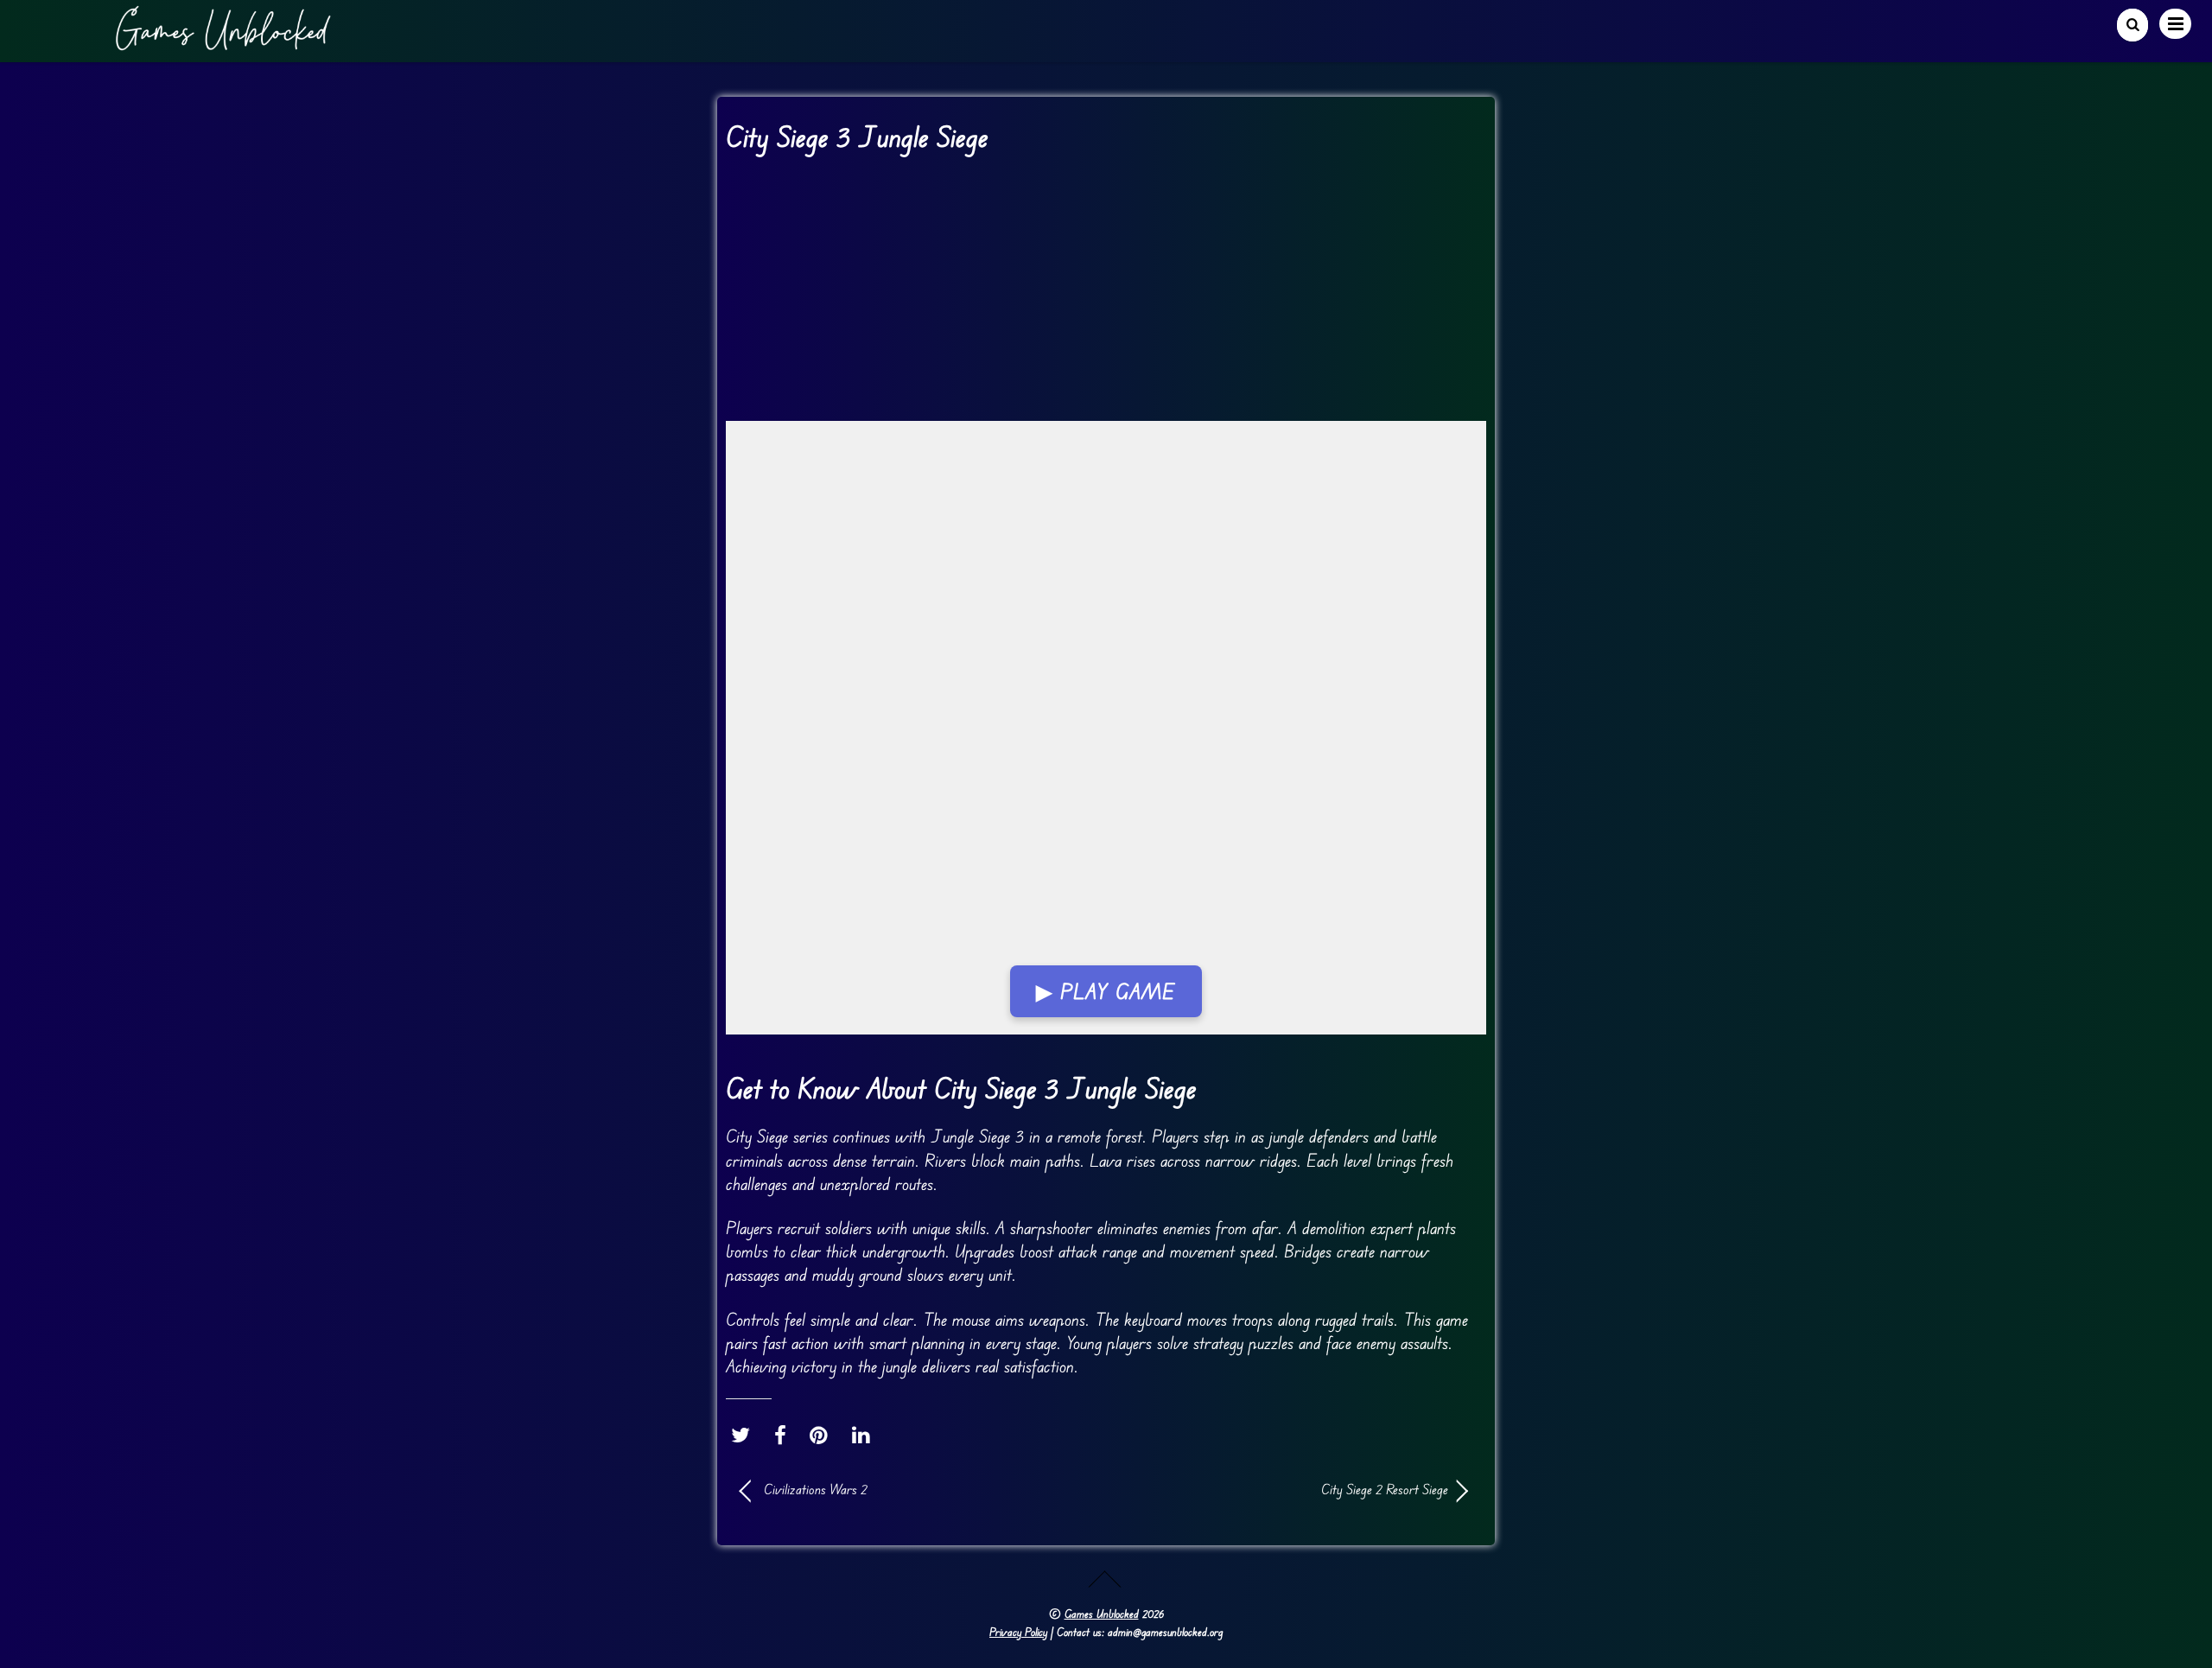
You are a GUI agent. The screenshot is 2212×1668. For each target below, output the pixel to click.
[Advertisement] (1106, 293)
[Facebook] (785, 1435)
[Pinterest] (823, 1435)
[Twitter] (745, 1435)
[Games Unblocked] (223, 43)
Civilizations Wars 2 (816, 1489)
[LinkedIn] (865, 1435)
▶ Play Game (1106, 991)
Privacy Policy (1018, 1632)
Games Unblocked (1102, 1614)
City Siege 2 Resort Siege (1287, 1489)
